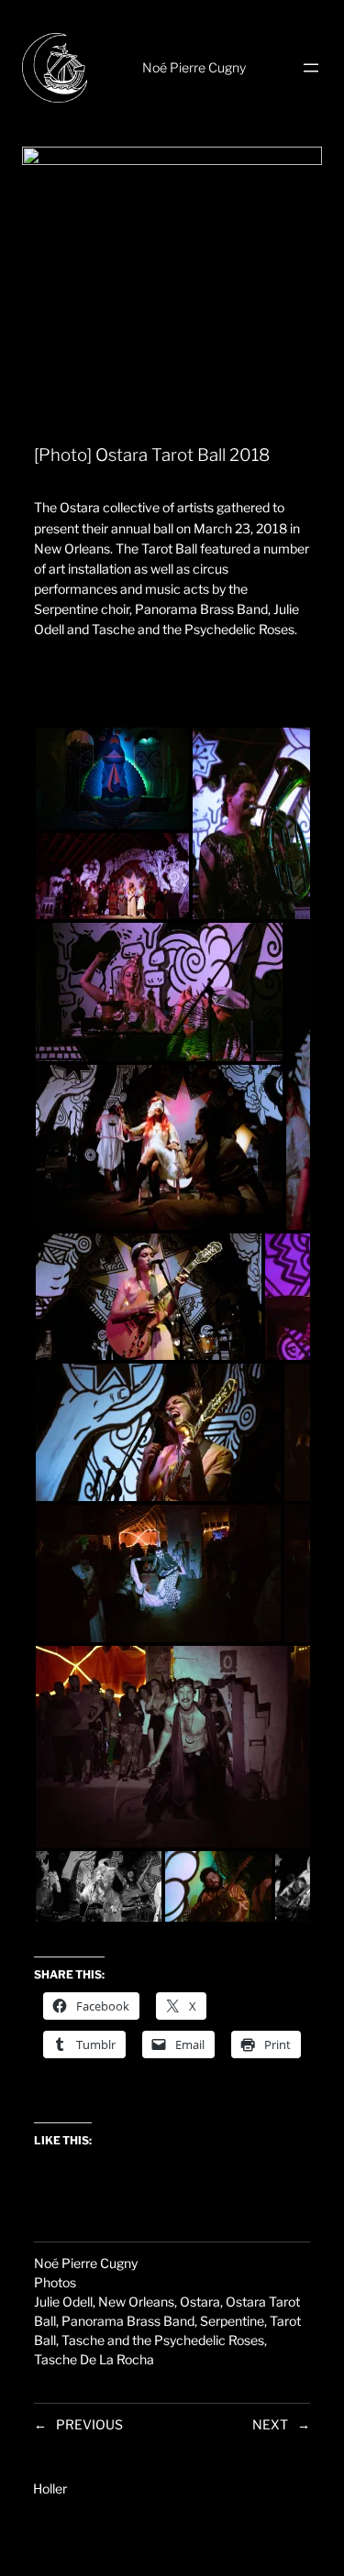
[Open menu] (311, 68)
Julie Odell (63, 2302)
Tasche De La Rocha (94, 2359)
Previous (89, 2424)
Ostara (200, 2302)
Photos (55, 2282)
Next (270, 2424)
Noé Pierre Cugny (194, 67)
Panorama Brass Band (128, 2321)
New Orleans (136, 2302)
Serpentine (232, 2321)
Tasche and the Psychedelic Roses (163, 2340)
